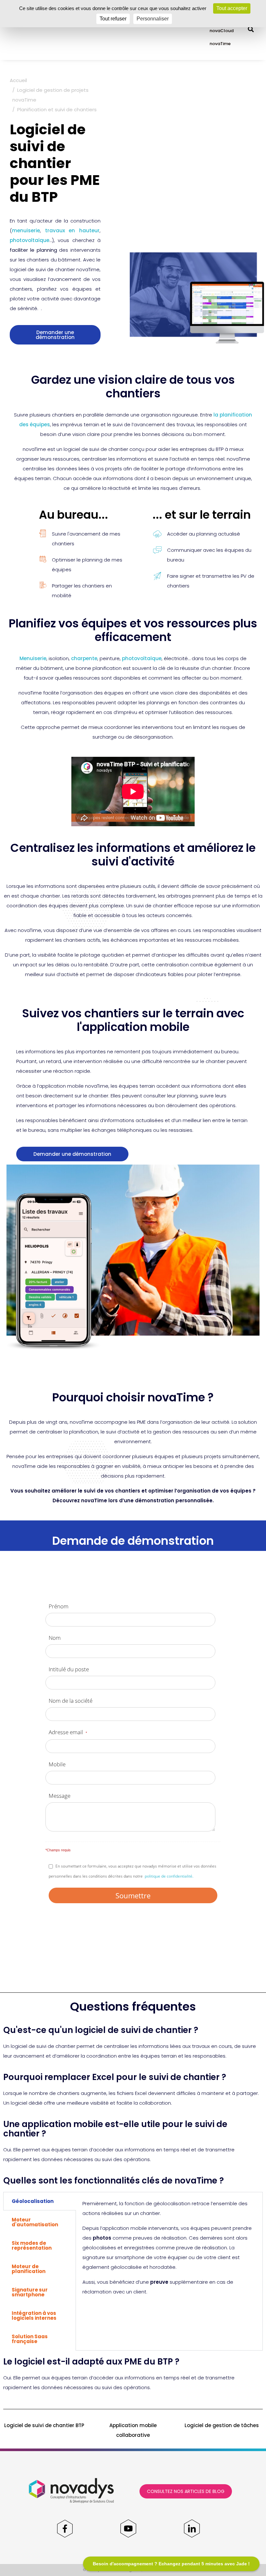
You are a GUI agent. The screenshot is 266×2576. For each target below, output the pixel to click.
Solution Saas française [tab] (30, 2339)
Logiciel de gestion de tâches (222, 2425)
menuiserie (26, 230)
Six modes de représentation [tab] (32, 2245)
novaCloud (222, 31)
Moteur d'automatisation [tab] (35, 2222)
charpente (84, 658)
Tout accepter (232, 8)
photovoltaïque (30, 240)
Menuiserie (33, 658)
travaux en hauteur (72, 230)
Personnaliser (153, 19)
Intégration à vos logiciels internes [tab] (34, 2316)
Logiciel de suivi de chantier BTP (44, 2425)
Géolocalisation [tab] (33, 2201)
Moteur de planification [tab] (29, 2269)
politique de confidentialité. (169, 1876)
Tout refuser (113, 19)
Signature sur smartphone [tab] (30, 2292)
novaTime (220, 44)
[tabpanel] (169, 2250)
